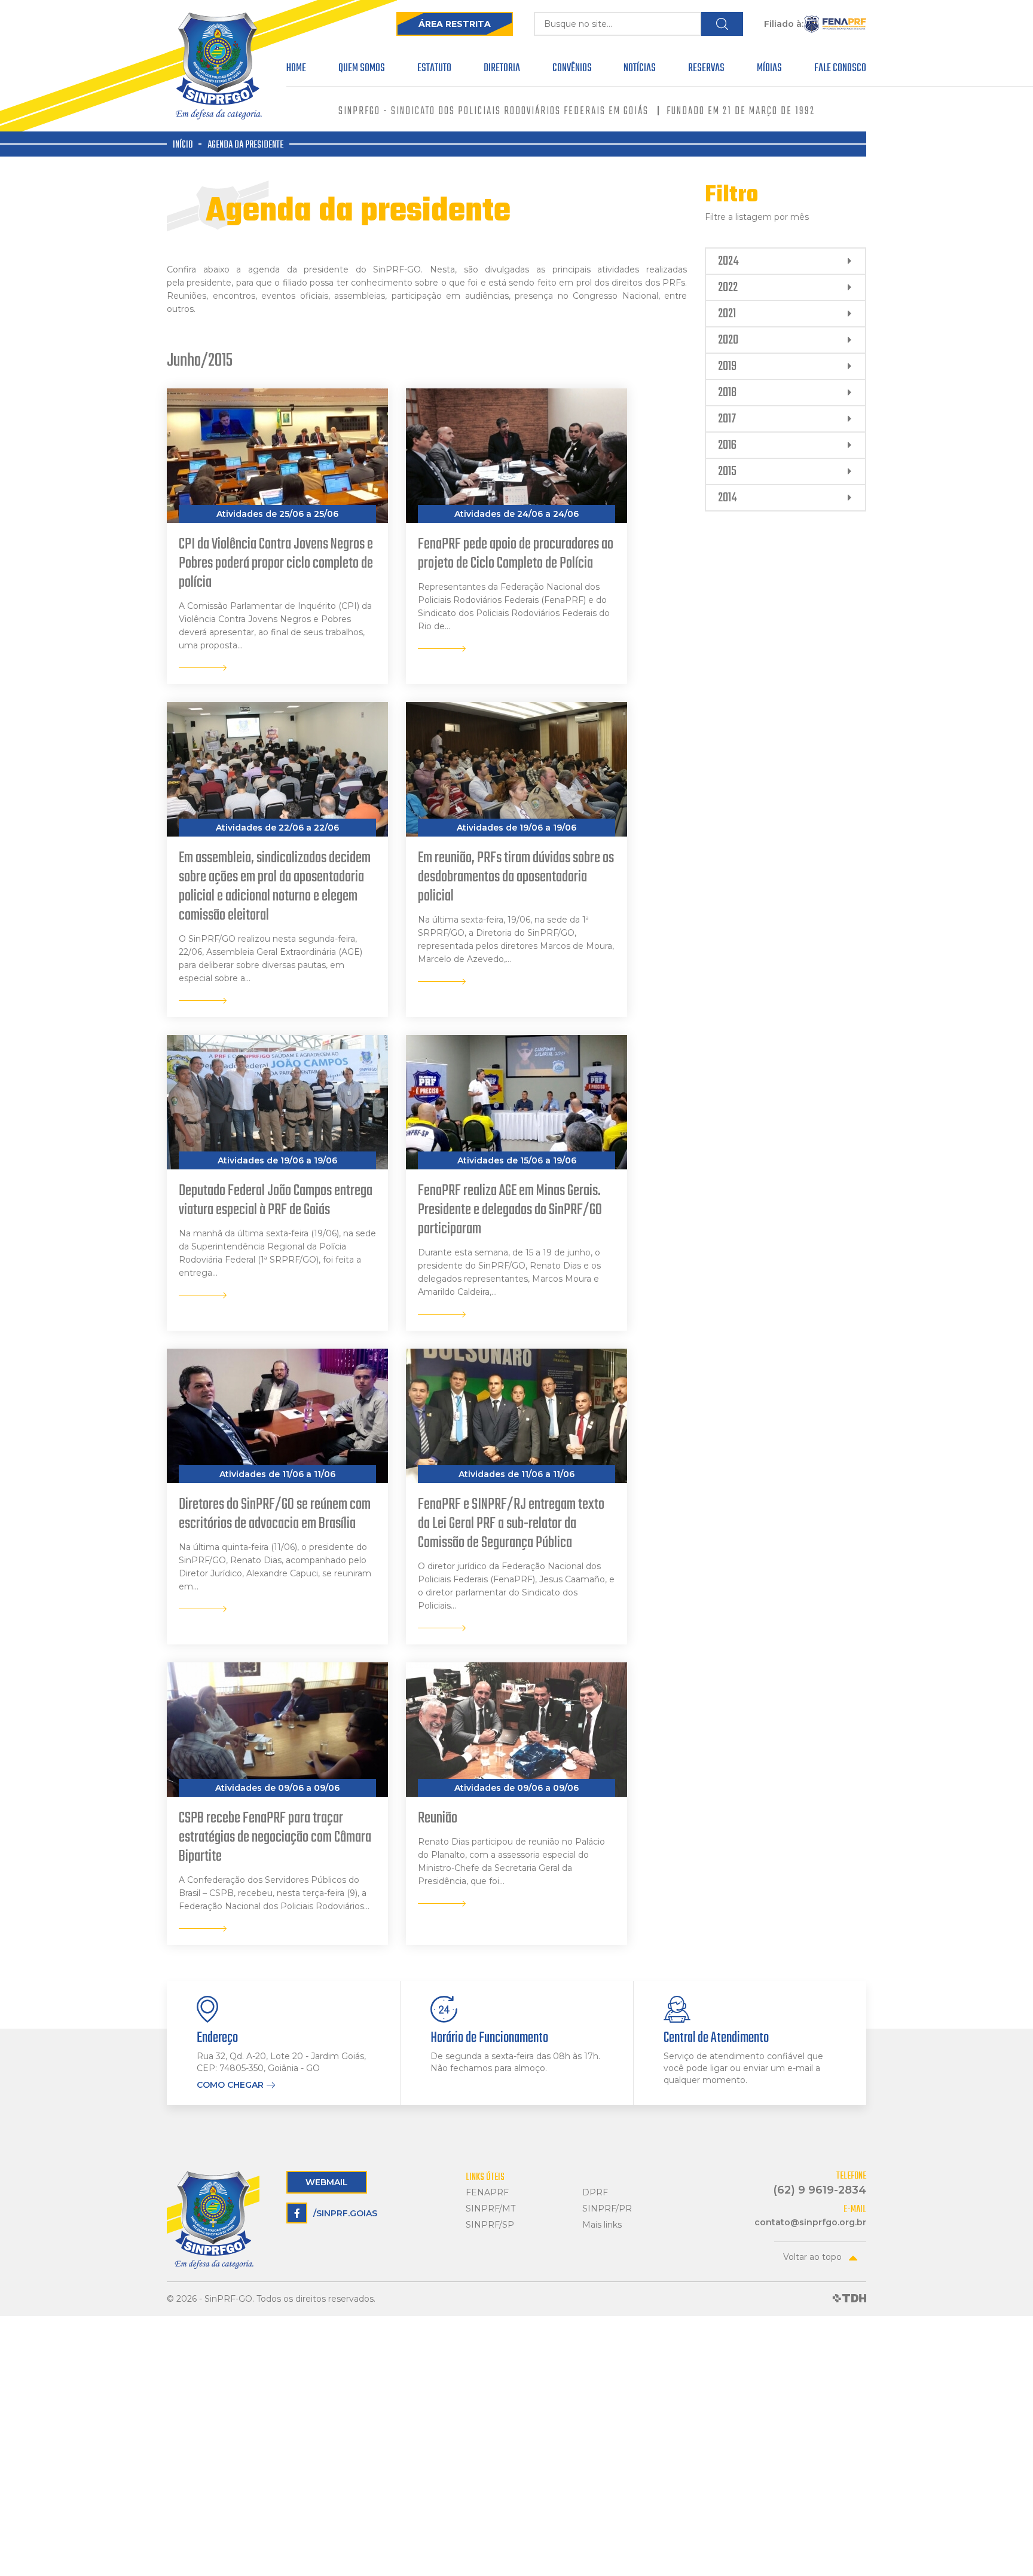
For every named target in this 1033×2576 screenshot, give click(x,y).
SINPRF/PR (607, 2209)
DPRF (595, 2193)
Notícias (640, 70)
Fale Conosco (840, 70)
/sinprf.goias (345, 2213)
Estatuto (434, 70)
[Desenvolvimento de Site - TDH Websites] (849, 2299)
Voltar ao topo (812, 2257)
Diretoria (502, 70)
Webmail (327, 2182)
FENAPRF (487, 2193)
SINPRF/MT (490, 2209)
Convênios (572, 70)
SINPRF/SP (490, 2225)
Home (296, 70)
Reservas (706, 70)
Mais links (602, 2225)
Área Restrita (455, 24)
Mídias (769, 70)
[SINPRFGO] (218, 66)
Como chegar (230, 2085)
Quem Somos (362, 70)
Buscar (722, 24)
